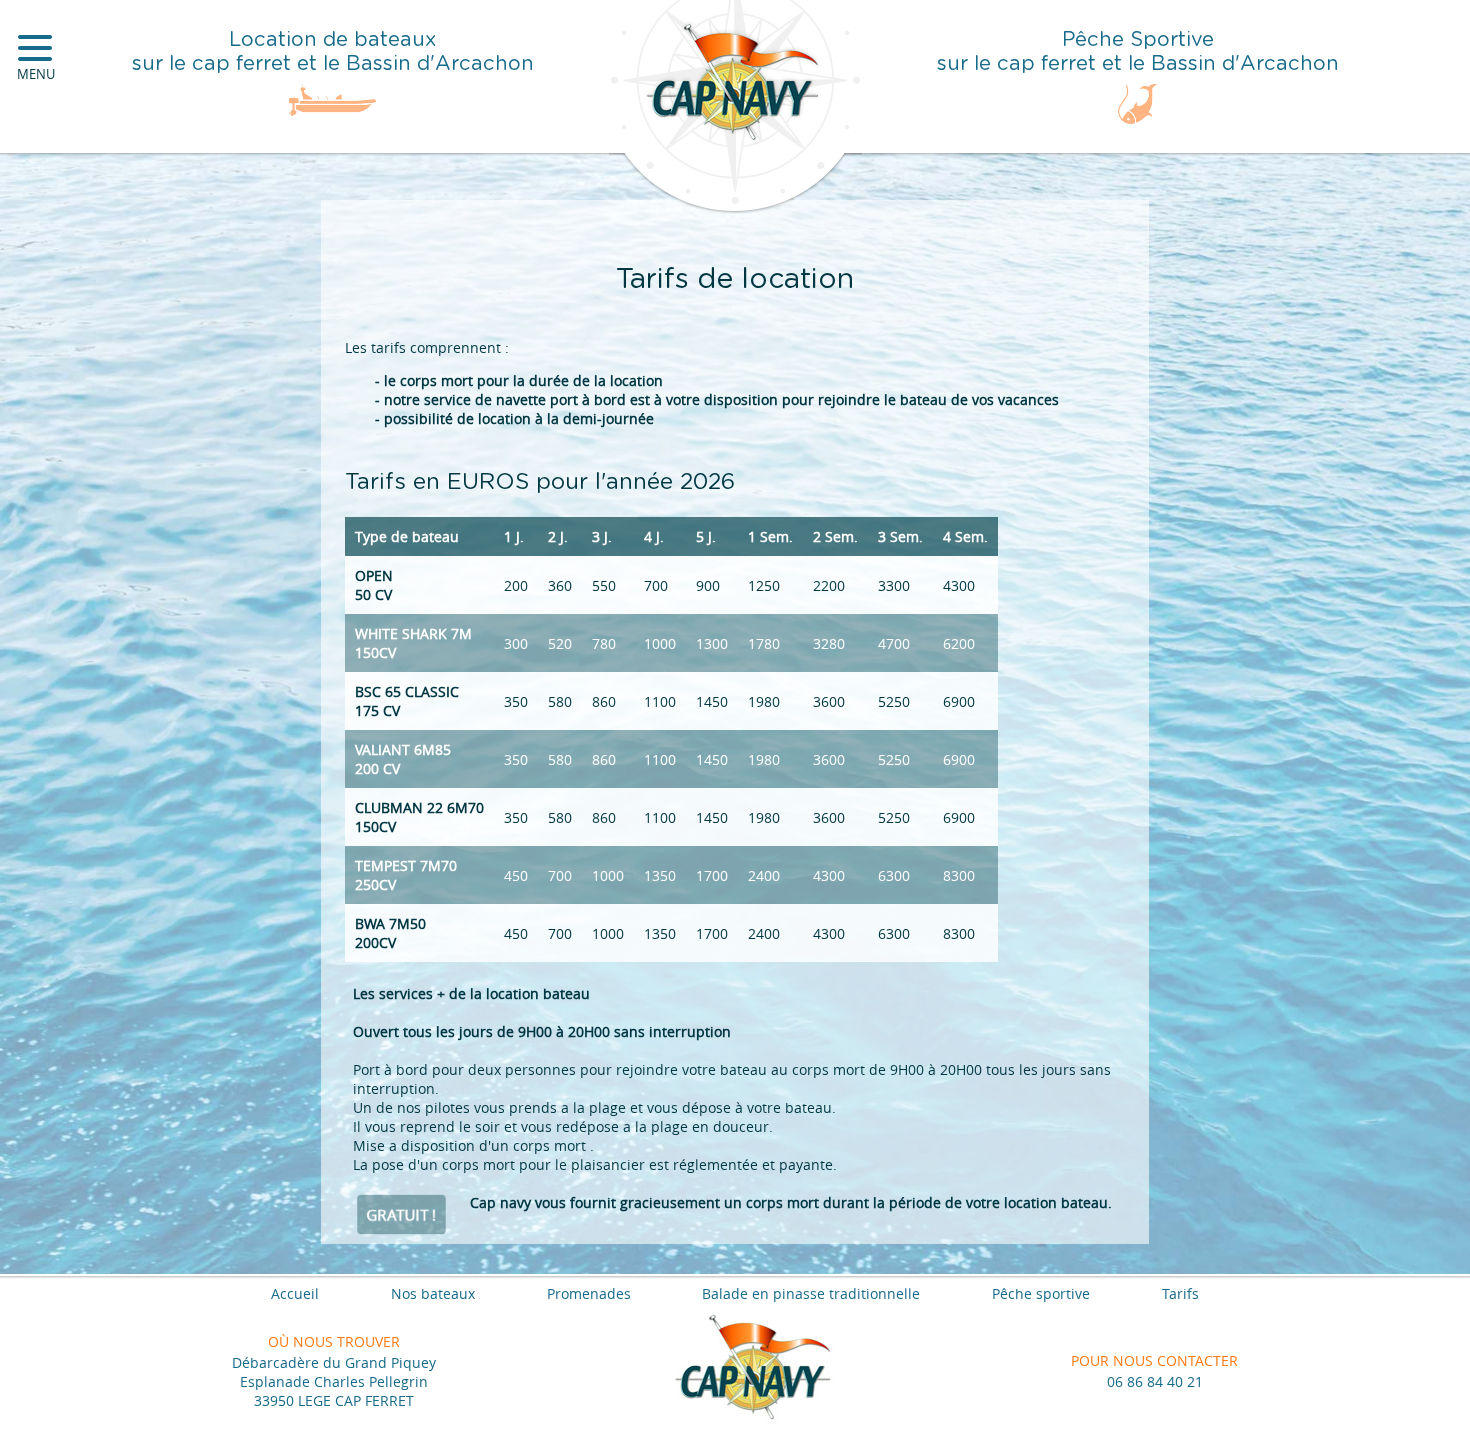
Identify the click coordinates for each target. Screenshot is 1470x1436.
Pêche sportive (1041, 1293)
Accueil (295, 1293)
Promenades (589, 1293)
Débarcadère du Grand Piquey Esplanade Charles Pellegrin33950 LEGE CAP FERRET (334, 1381)
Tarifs (1180, 1293)
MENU (36, 74)
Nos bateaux (433, 1293)
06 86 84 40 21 (1155, 1381)
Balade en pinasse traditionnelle (811, 1293)
